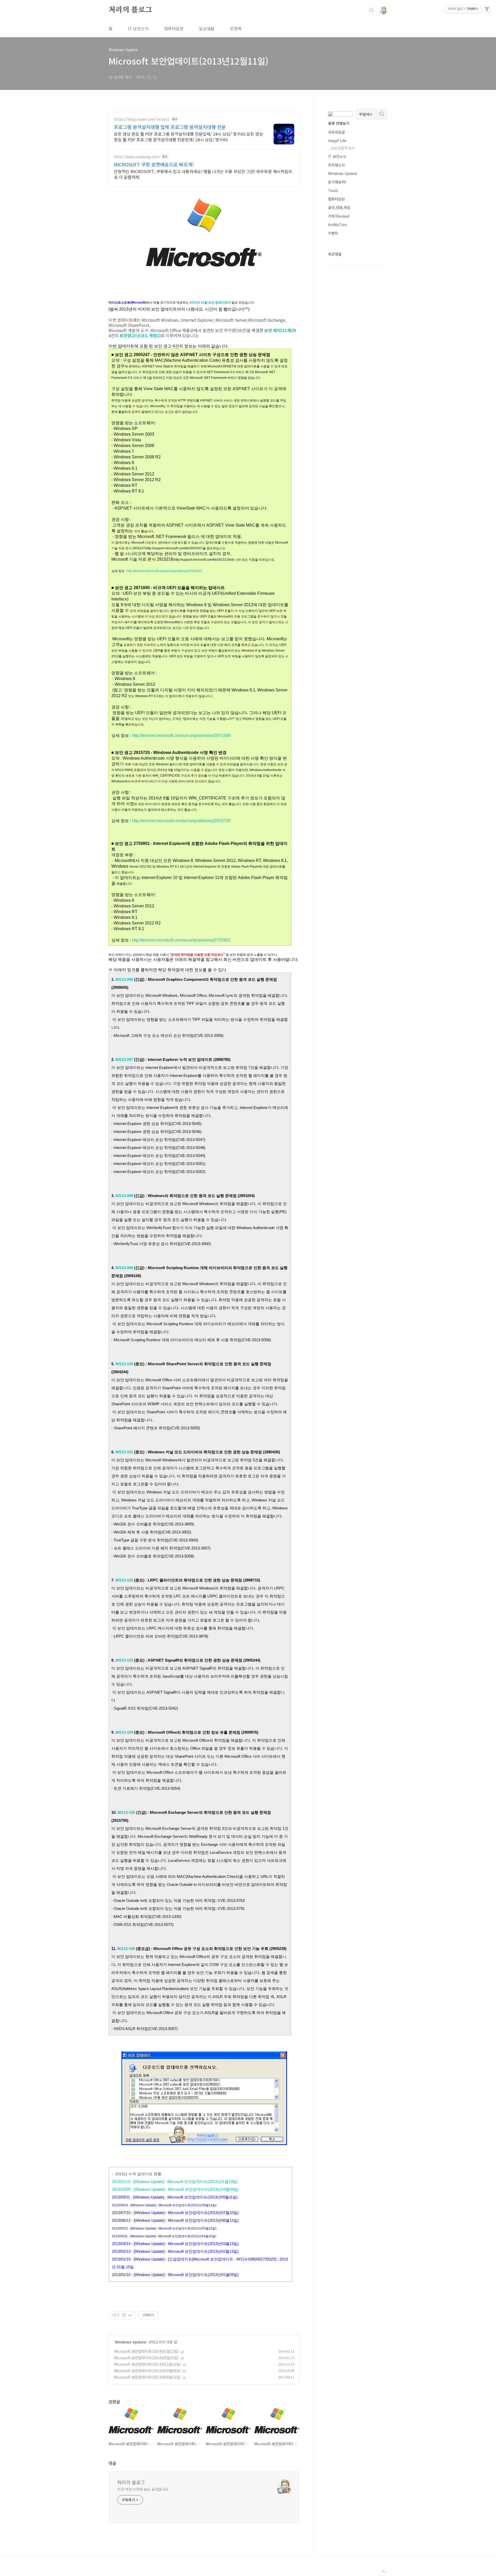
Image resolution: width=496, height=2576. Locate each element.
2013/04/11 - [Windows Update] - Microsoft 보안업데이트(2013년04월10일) (164, 2236)
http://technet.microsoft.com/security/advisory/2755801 (181, 940)
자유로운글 (336, 132)
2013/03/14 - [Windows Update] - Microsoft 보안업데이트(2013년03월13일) (175, 2244)
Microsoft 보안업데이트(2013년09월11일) (147, 2377)
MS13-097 (124, 1059)
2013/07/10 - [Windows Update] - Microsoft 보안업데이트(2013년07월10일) (175, 2213)
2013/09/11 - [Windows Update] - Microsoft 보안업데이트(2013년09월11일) (175, 2197)
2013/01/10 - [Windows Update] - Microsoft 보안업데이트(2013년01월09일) (175, 2275)
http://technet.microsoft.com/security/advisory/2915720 (181, 821)
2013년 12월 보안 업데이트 (209, 303)
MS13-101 (124, 1452)
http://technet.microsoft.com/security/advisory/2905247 (165, 571)
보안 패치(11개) (278, 330)
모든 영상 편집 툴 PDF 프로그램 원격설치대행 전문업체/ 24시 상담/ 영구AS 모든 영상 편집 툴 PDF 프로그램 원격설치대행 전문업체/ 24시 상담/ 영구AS (188, 137)
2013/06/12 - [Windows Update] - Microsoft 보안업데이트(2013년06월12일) (175, 2220)
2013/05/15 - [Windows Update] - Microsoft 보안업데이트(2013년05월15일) (164, 2228)
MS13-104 (124, 1732)
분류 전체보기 (339, 123)
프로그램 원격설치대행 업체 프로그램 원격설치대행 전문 (170, 127)
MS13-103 (124, 1660)
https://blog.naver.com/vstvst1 (142, 119)
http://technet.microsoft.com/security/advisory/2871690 (181, 735)
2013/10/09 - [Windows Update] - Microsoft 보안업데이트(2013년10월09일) (175, 2189)
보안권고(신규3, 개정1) (140, 335)
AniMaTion (338, 225)
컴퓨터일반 (174, 28)
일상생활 (207, 28)
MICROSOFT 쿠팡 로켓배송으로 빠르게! (154, 164)
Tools (333, 190)
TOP (383, 2572)
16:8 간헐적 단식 (342, 148)
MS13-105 (126, 1812)
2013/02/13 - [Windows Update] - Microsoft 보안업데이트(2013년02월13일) (175, 2251)
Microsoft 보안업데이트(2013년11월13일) (147, 2364)
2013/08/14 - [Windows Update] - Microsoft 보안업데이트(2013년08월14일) (164, 2205)
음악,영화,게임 (339, 207)
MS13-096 (124, 979)
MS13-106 (127, 1949)
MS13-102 (124, 1580)
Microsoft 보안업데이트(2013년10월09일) (147, 2371)
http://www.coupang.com (137, 157)
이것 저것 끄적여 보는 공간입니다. (143, 2489)
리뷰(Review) (339, 216)
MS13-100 (124, 1364)
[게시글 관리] (130, 2315)
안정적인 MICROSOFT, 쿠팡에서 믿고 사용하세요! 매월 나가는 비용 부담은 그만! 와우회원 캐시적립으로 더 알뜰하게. (203, 174)
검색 (371, 10)
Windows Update (131, 2342)
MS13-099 (124, 1268)
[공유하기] (124, 2315)
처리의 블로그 (130, 10)
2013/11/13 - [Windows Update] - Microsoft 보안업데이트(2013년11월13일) (175, 2182)
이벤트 (333, 233)
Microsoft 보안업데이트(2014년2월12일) (146, 2351)
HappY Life (337, 141)
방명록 (236, 28)
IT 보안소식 (138, 28)
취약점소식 (336, 165)
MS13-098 (124, 1196)
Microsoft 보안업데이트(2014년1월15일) (146, 2358)
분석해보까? (337, 182)
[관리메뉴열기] (487, 9)
